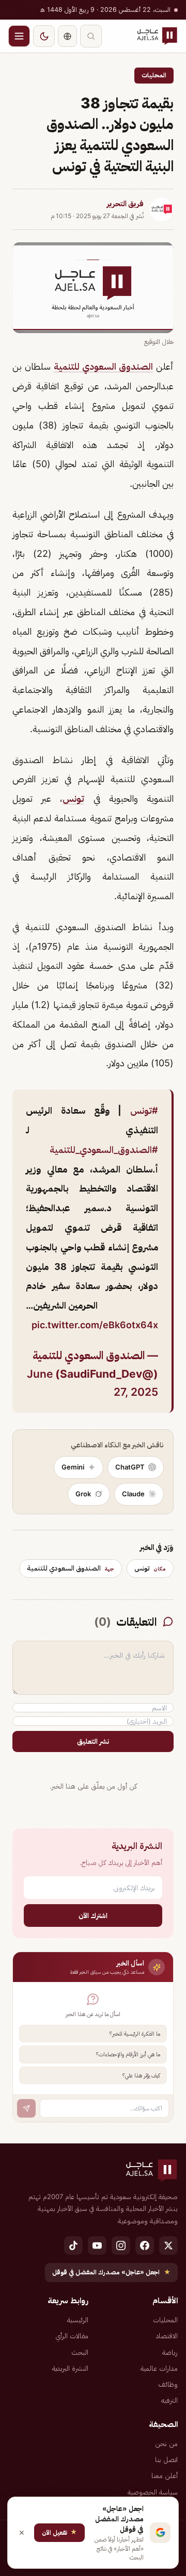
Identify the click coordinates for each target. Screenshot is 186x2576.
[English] (67, 36)
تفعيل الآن (59, 2532)
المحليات (154, 75)
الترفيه (169, 2400)
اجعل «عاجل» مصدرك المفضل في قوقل (111, 2272)
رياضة (170, 2352)
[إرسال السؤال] (26, 2108)
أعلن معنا (165, 2475)
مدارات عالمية (159, 2368)
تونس (73, 798)
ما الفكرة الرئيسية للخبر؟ (135, 2034)
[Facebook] (145, 2245)
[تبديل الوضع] (44, 36)
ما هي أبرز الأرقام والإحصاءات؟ (128, 2054)
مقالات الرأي (72, 2336)
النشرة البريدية (70, 2368)
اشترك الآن (93, 1915)
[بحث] (91, 36)
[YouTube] (97, 2245)
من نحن (166, 2443)
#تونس (144, 1110)
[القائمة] (19, 36)
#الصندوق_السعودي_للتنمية (104, 1150)
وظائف (168, 2384)
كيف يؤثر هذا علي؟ (141, 2075)
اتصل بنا (166, 2459)
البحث (80, 2352)
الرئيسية (78, 2320)
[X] (168, 2245)
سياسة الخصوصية (153, 2492)
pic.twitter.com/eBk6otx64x (95, 1325)
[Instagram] (121, 2245)
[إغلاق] (22, 2533)
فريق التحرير (125, 204)
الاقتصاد (167, 2336)
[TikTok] (73, 2245)
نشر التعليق (93, 1741)
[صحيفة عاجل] (157, 36)
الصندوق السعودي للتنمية (103, 366)
